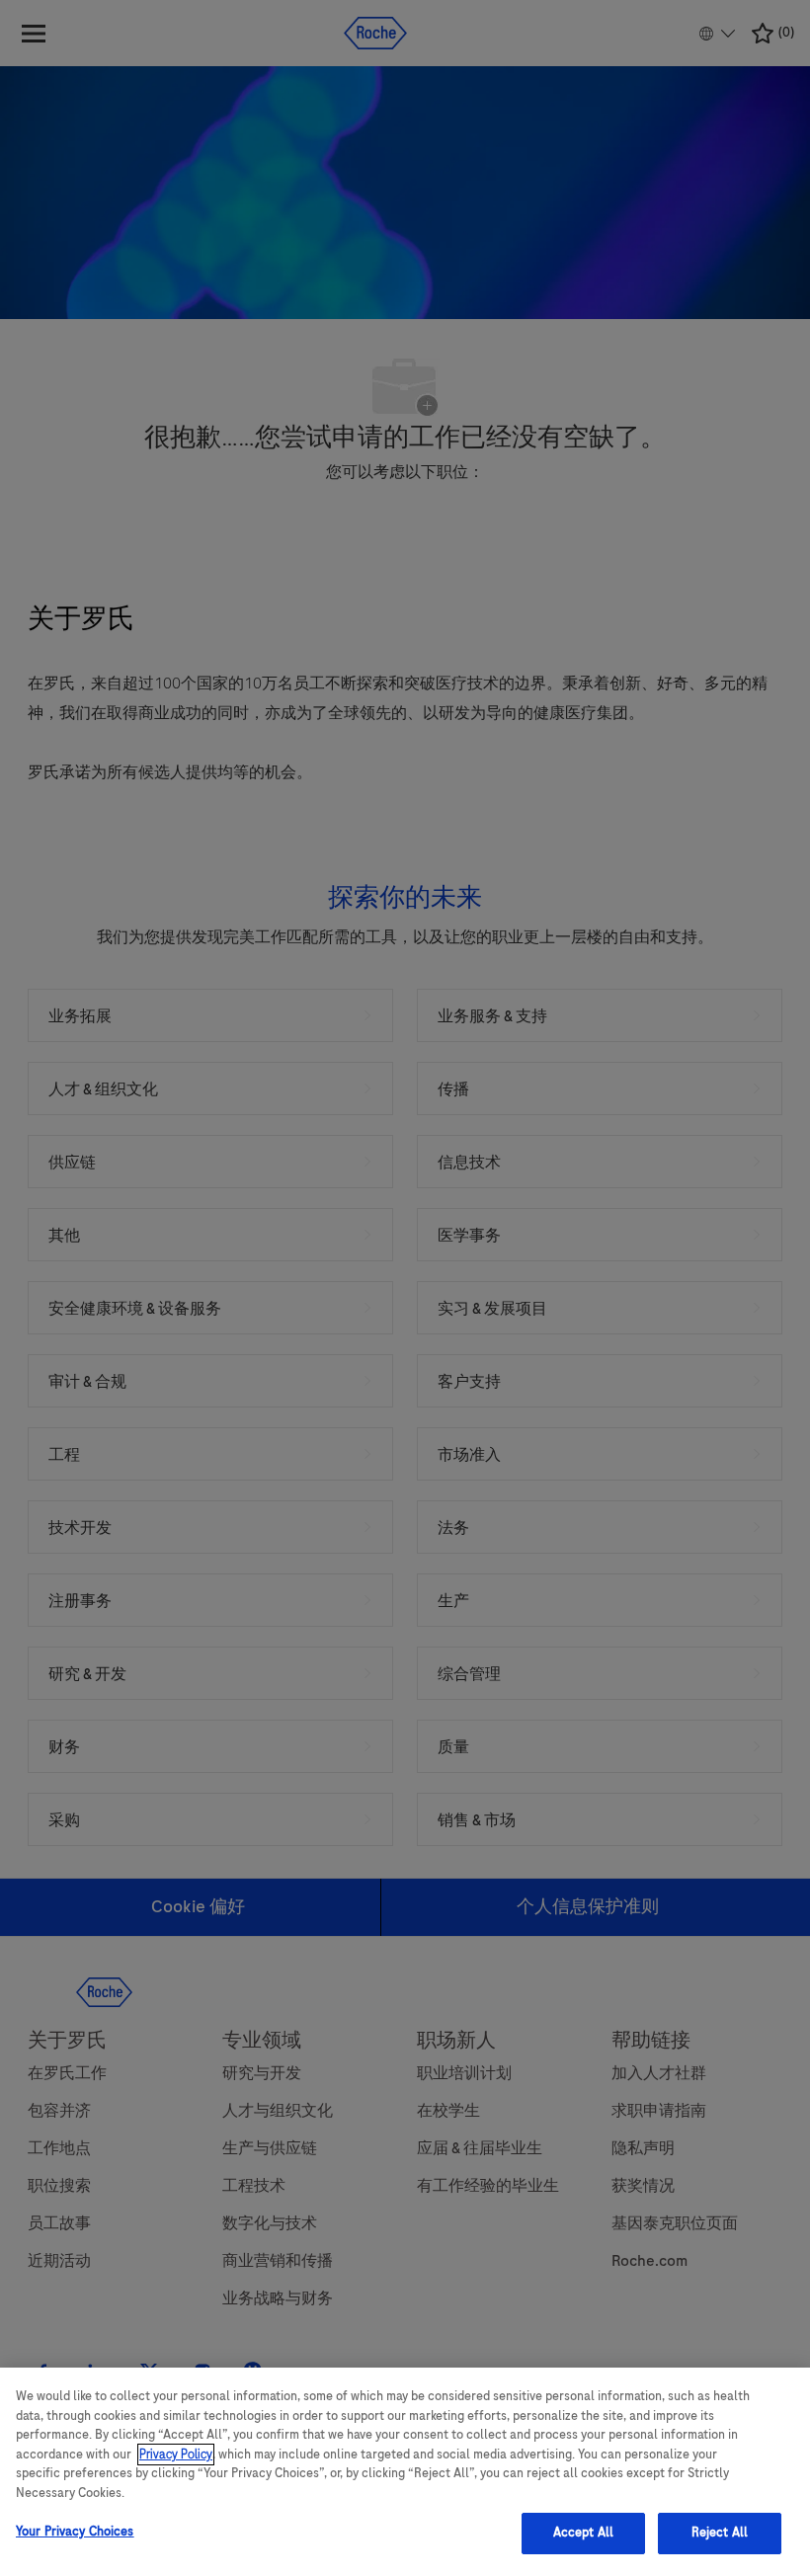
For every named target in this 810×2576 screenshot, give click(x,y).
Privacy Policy (176, 2455)
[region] (405, 2472)
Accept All (583, 2533)
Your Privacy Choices (75, 2532)
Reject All (720, 2533)
